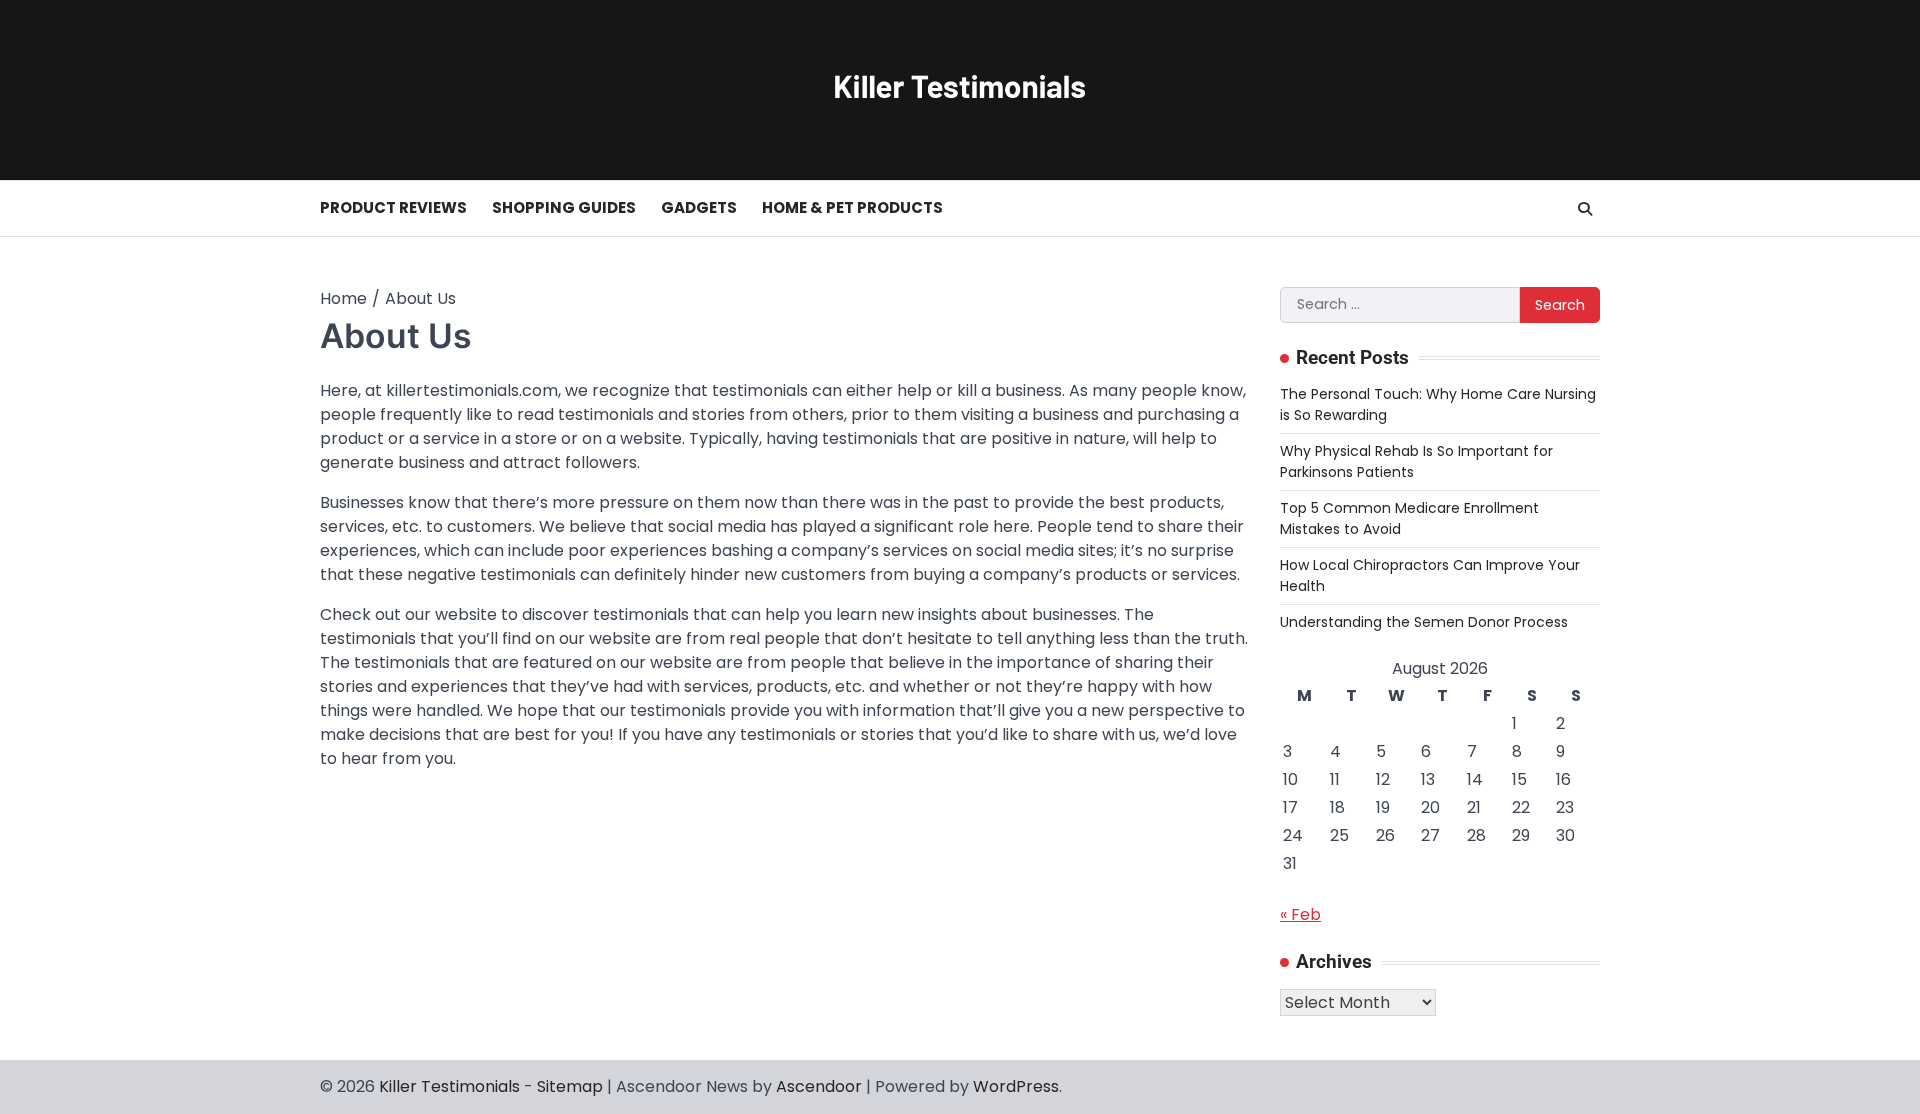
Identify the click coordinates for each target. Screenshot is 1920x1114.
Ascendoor (819, 1086)
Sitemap (570, 1086)
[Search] (1585, 209)
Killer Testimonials (449, 1086)
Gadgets (699, 207)
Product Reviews (393, 207)
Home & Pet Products (852, 207)
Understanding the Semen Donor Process (1424, 622)
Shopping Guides (564, 207)
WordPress (1016, 1086)
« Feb (1300, 914)
